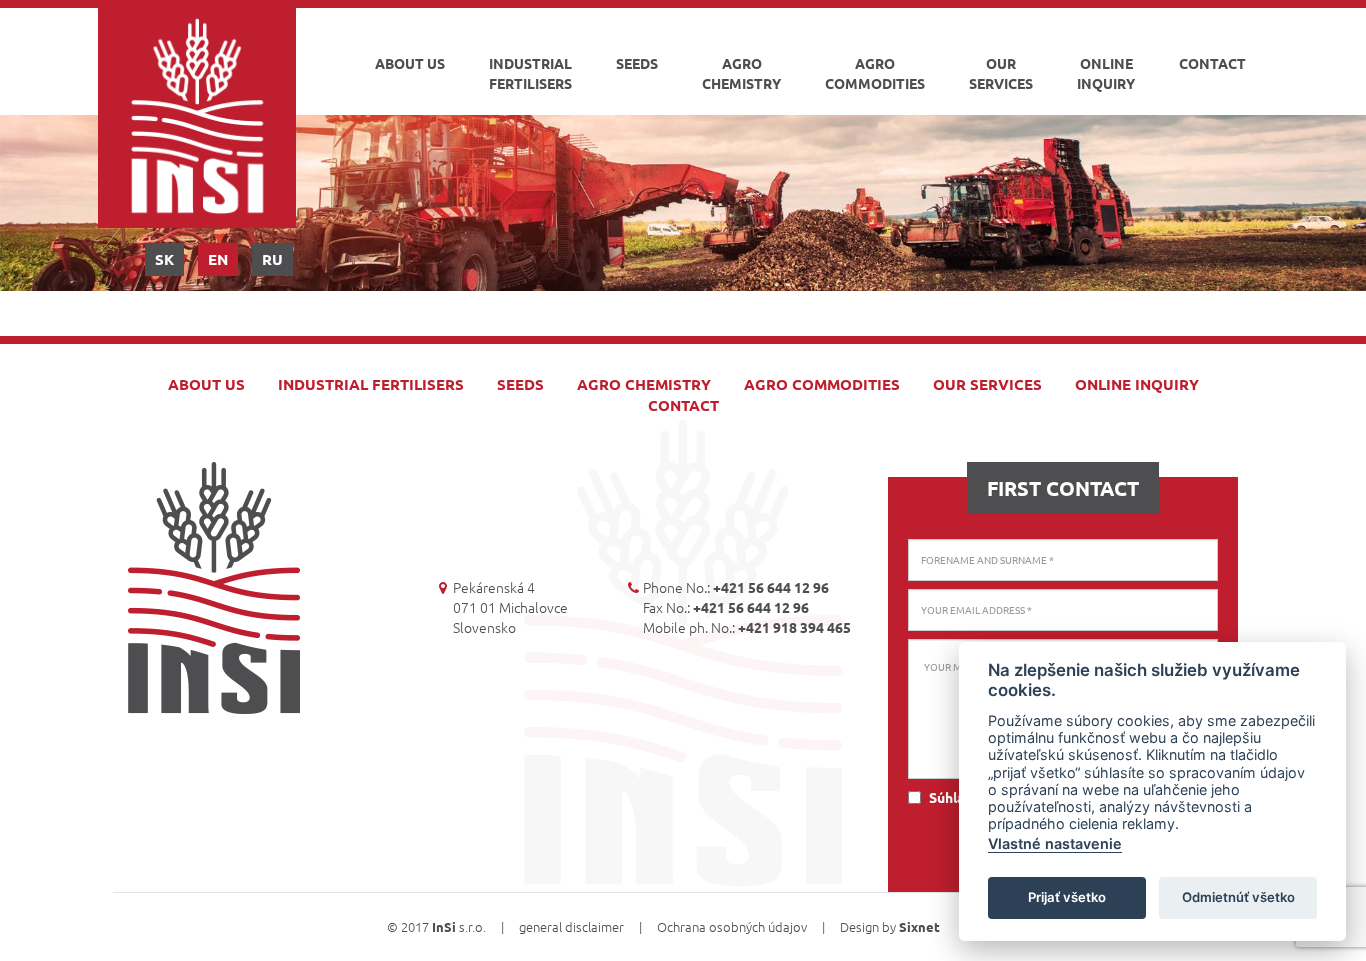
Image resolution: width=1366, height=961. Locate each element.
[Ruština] (272, 259)
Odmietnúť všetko (1238, 897)
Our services (1001, 73)
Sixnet (919, 926)
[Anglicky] (218, 259)
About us (410, 63)
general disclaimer (571, 926)
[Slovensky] (164, 259)
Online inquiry (1106, 73)
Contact (1212, 63)
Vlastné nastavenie (1055, 843)
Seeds (637, 63)
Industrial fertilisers (530, 73)
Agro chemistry (741, 73)
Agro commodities (875, 73)
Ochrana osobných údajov (732, 926)
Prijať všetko (1067, 897)
